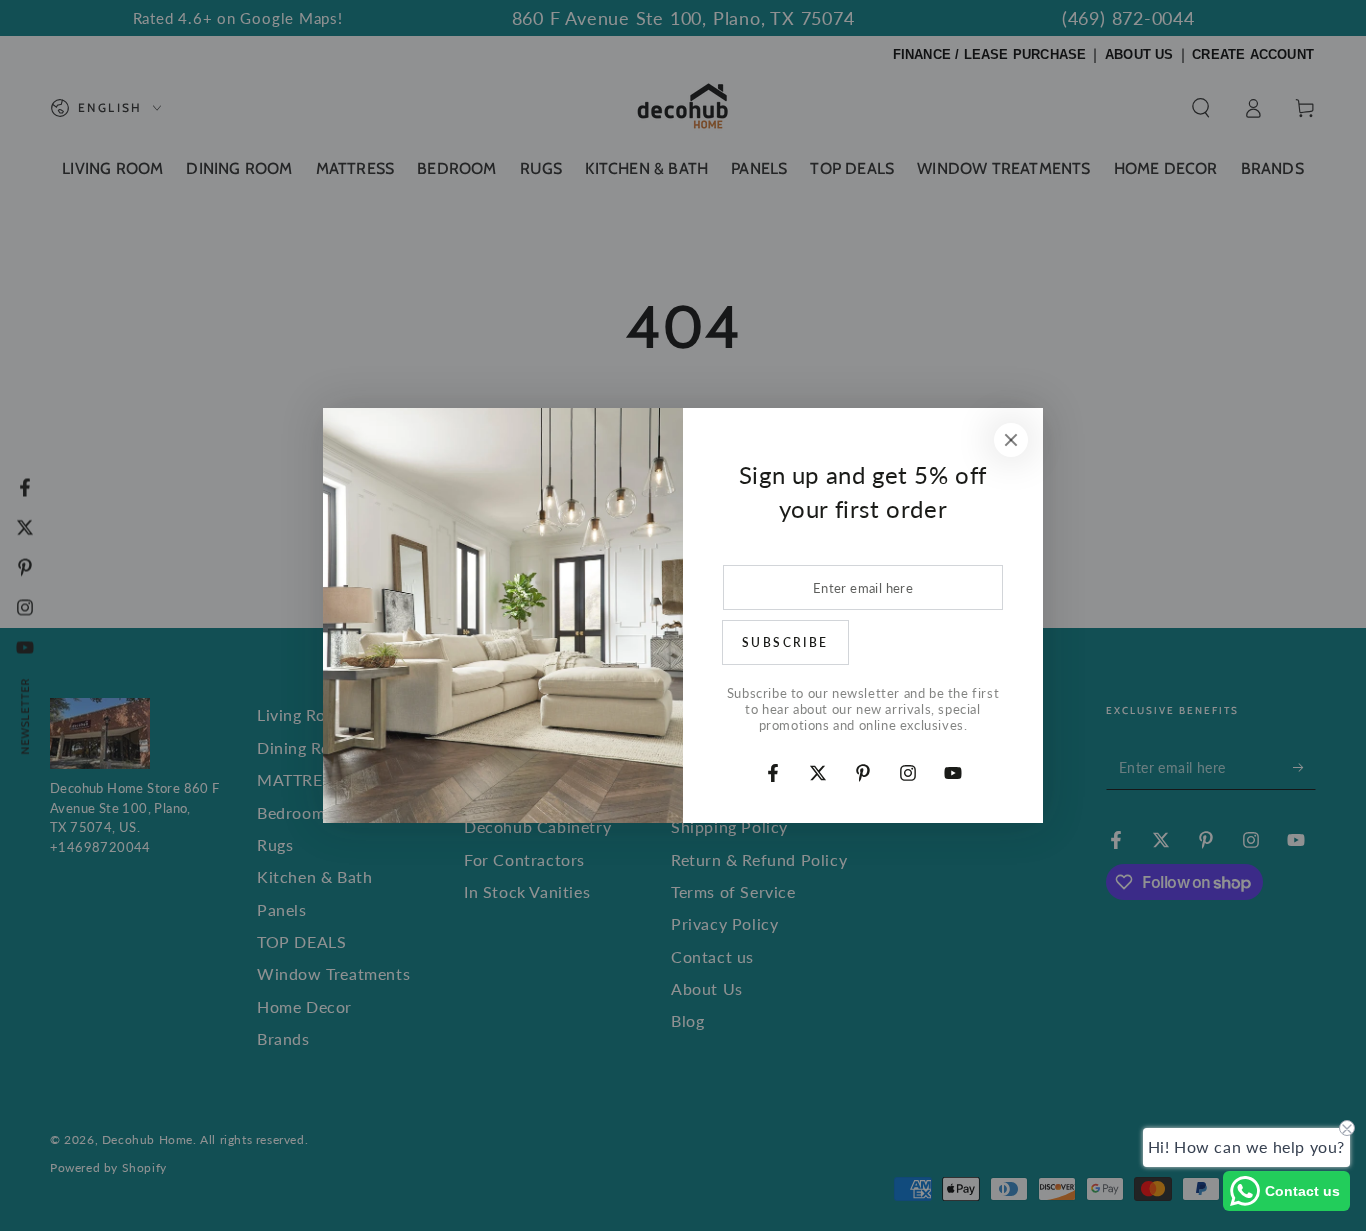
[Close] (1011, 440)
